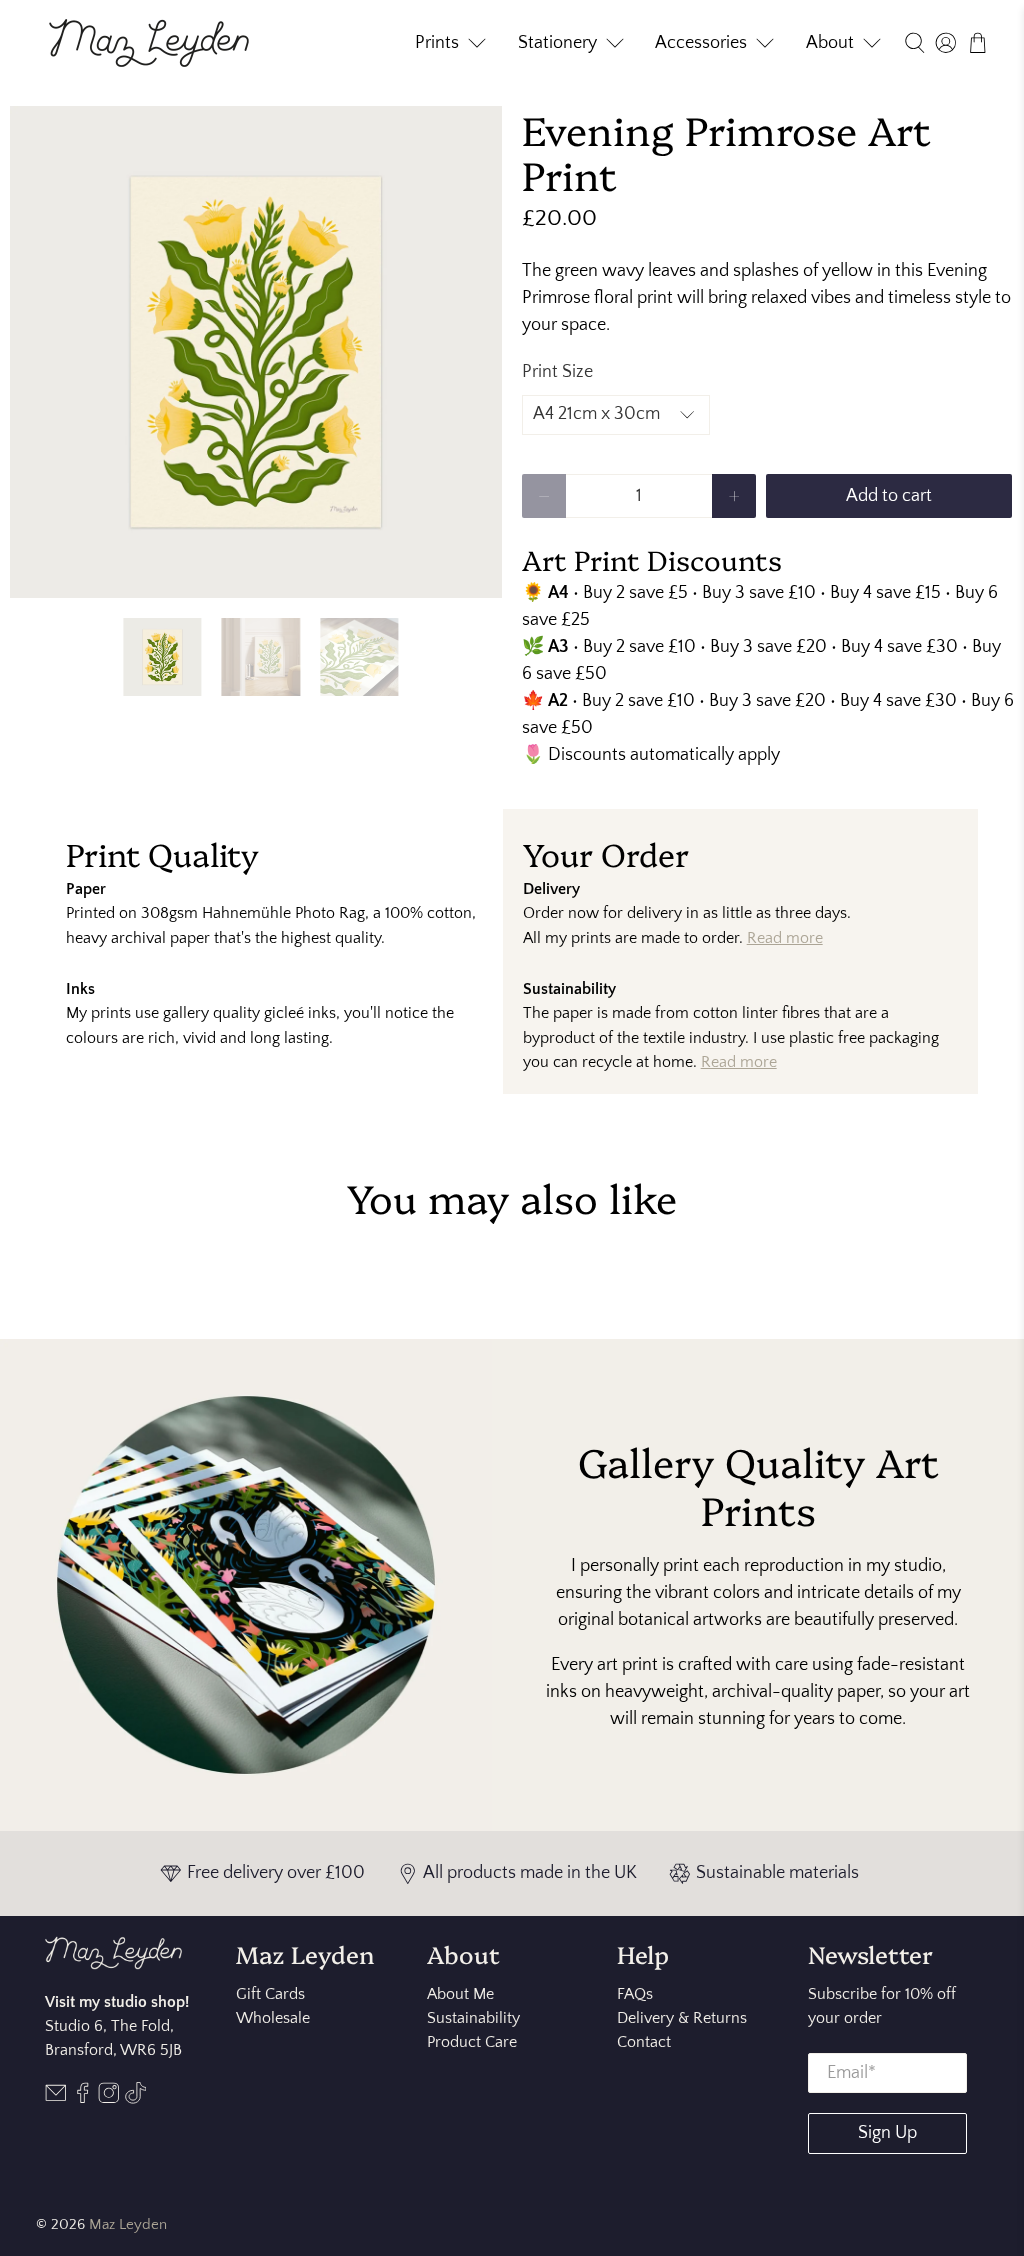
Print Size (557, 372)
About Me (460, 1994)
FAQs (635, 1994)
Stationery (557, 43)
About (830, 43)
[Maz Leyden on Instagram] (109, 2099)
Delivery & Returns (682, 2018)
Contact (644, 2042)
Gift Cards (270, 1994)
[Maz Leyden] (149, 43)
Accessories (701, 43)
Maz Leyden (128, 2224)
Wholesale (273, 2018)
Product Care (472, 2042)
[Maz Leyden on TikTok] (136, 2099)
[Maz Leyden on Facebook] (83, 2099)
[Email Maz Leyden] (56, 2099)
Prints (437, 43)
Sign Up (887, 2133)
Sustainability (473, 2018)
